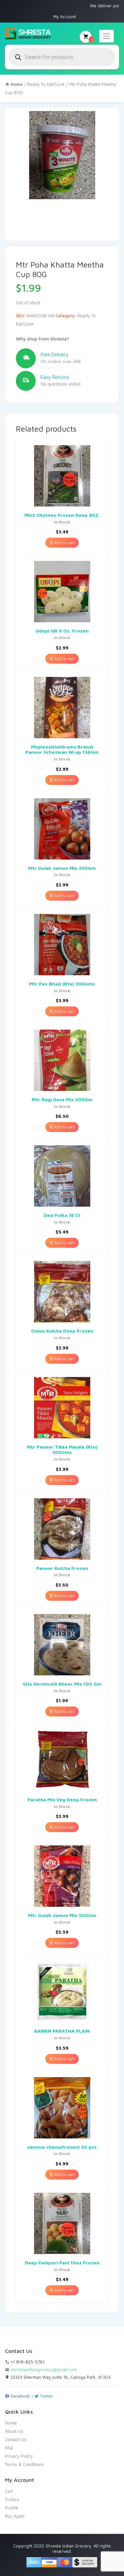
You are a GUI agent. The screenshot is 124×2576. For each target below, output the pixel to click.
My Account (65, 17)
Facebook (20, 2396)
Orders (12, 2499)
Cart (9, 2491)
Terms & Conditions (24, 2464)
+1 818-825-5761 (27, 2362)
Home (11, 2423)
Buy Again (15, 2516)
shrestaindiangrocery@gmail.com (44, 2369)
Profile (12, 2508)
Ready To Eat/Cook (46, 84)
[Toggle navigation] (106, 36)
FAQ (9, 2448)
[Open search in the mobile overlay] (62, 57)
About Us (14, 2431)
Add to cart (64, 542)
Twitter (46, 2396)
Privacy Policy (19, 2456)
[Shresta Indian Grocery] (28, 34)
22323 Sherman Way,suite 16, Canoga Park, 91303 (60, 2377)
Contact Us (16, 2439)
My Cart (92, 39)
